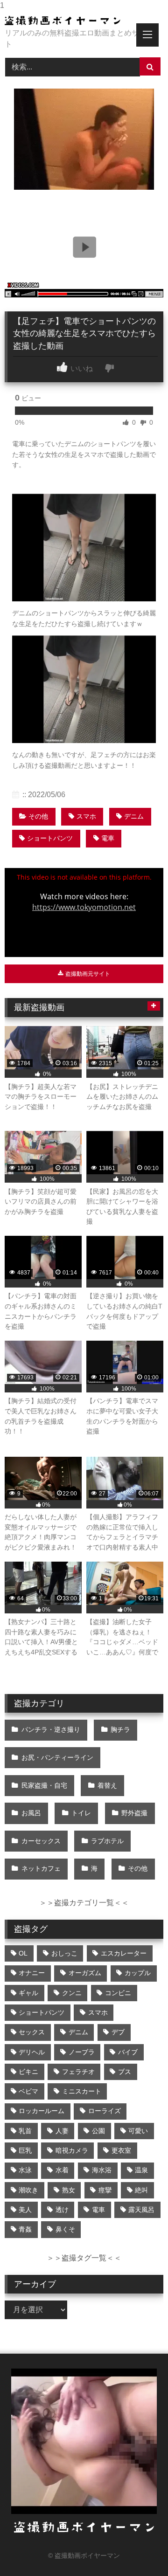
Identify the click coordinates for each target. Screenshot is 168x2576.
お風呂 (31, 1813)
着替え (107, 1785)
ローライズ (105, 2111)
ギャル (28, 1993)
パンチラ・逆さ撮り (51, 1729)
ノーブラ (82, 2052)
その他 (38, 816)
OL (23, 1953)
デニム (134, 816)
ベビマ (28, 2091)
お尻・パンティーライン (57, 1757)
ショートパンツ (50, 838)
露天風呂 (141, 2210)
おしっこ (64, 1953)
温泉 (141, 2170)
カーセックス (41, 1841)
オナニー (32, 1973)
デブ (118, 2032)
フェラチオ (78, 2072)
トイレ (81, 1813)
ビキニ (28, 2072)
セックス (32, 2032)
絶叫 (141, 2190)
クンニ (72, 1993)
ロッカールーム (42, 2111)
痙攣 (105, 2190)
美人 (25, 2210)
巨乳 (25, 2150)
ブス (125, 2072)
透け (62, 2210)
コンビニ (118, 1993)
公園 (98, 2131)
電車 (108, 838)
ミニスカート (82, 2091)
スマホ (86, 816)
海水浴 (102, 2170)
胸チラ (120, 1729)
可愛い (138, 2131)
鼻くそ (65, 2229)
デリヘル (32, 2052)
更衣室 (121, 2150)
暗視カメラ (72, 2150)
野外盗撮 (134, 1813)
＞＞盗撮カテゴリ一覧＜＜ (84, 1903)
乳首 (25, 2131)
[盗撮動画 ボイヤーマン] (69, 21)
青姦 (25, 2229)
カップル (138, 1973)
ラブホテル (107, 1841)
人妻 (62, 2131)
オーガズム (85, 1973)
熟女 (69, 2190)
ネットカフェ (41, 1868)
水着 (62, 2170)
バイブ (128, 2052)
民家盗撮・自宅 (44, 1785)
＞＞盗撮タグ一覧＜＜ (84, 2258)
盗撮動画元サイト (87, 974)
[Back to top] (139, 2550)
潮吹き (28, 2190)
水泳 (25, 2170)
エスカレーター (124, 1953)
